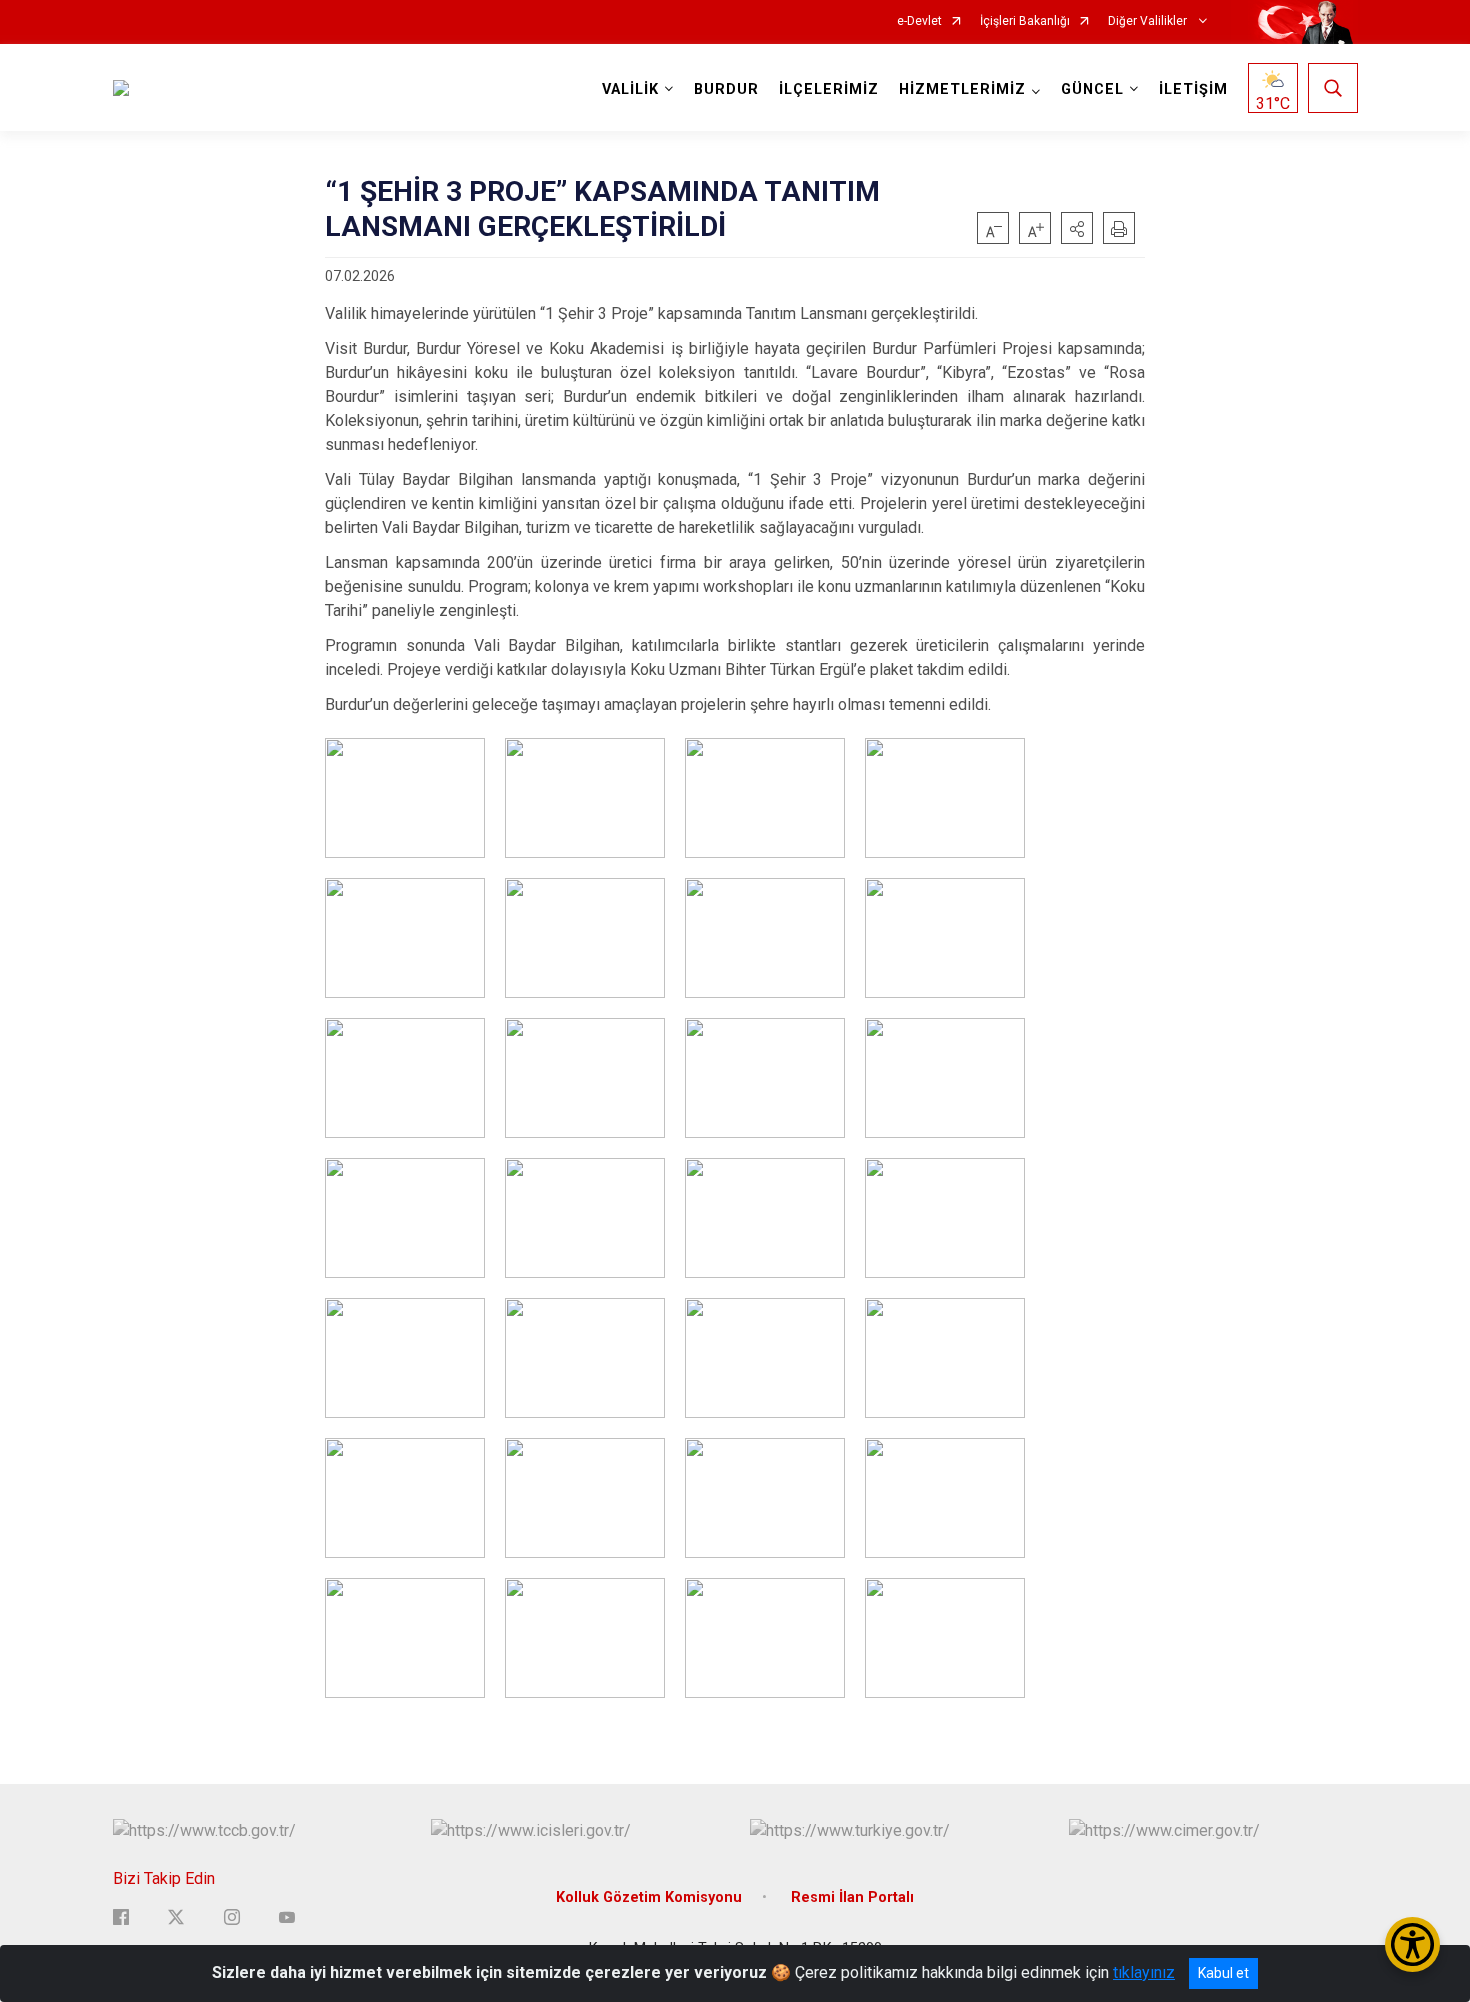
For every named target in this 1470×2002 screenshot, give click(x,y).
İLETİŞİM (1193, 89)
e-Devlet (919, 21)
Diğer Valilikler (1149, 21)
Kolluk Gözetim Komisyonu (649, 1897)
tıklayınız (1144, 1972)
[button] (1077, 228)
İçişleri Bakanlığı (1025, 21)
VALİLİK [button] (630, 89)
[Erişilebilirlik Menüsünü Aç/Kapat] (1412, 1944)
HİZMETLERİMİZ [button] (962, 89)
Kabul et (1223, 1973)
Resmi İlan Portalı (852, 1897)
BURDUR (726, 89)
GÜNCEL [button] (1092, 89)
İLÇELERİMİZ (829, 89)
